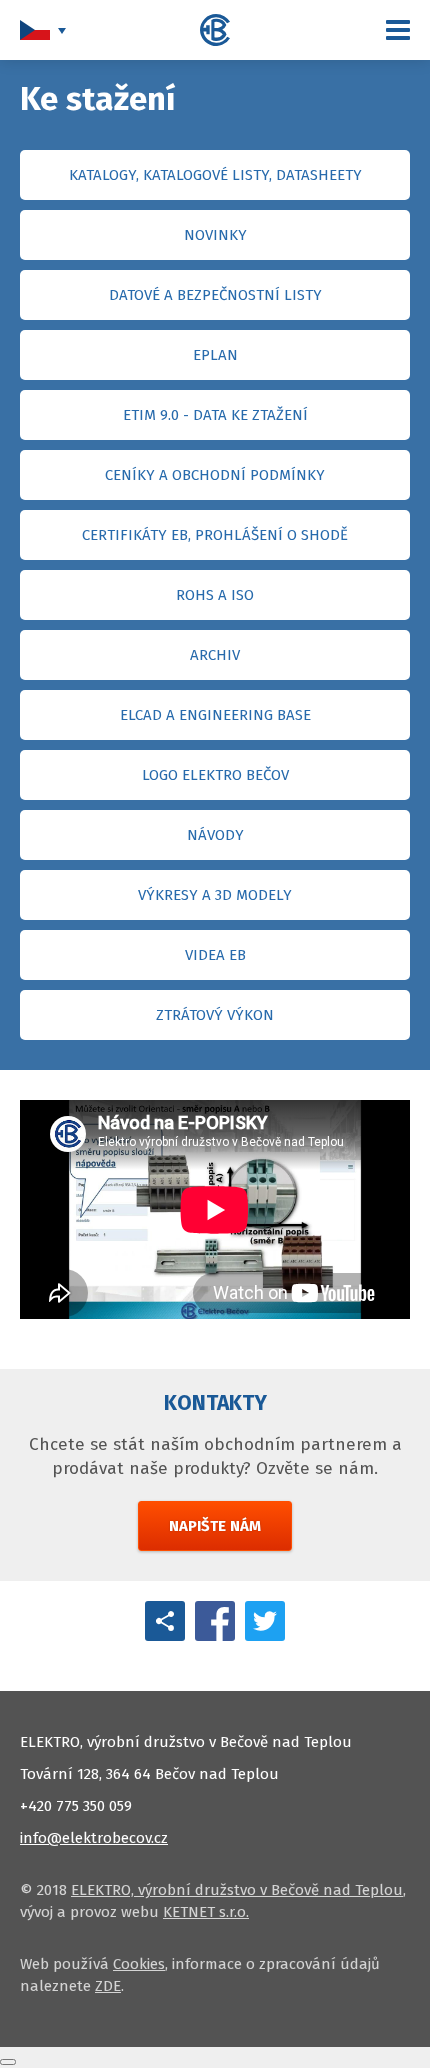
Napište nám (215, 1526)
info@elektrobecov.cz (94, 1838)
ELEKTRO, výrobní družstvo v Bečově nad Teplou (237, 1890)
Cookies (139, 1964)
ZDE (108, 1986)
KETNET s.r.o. (206, 1912)
